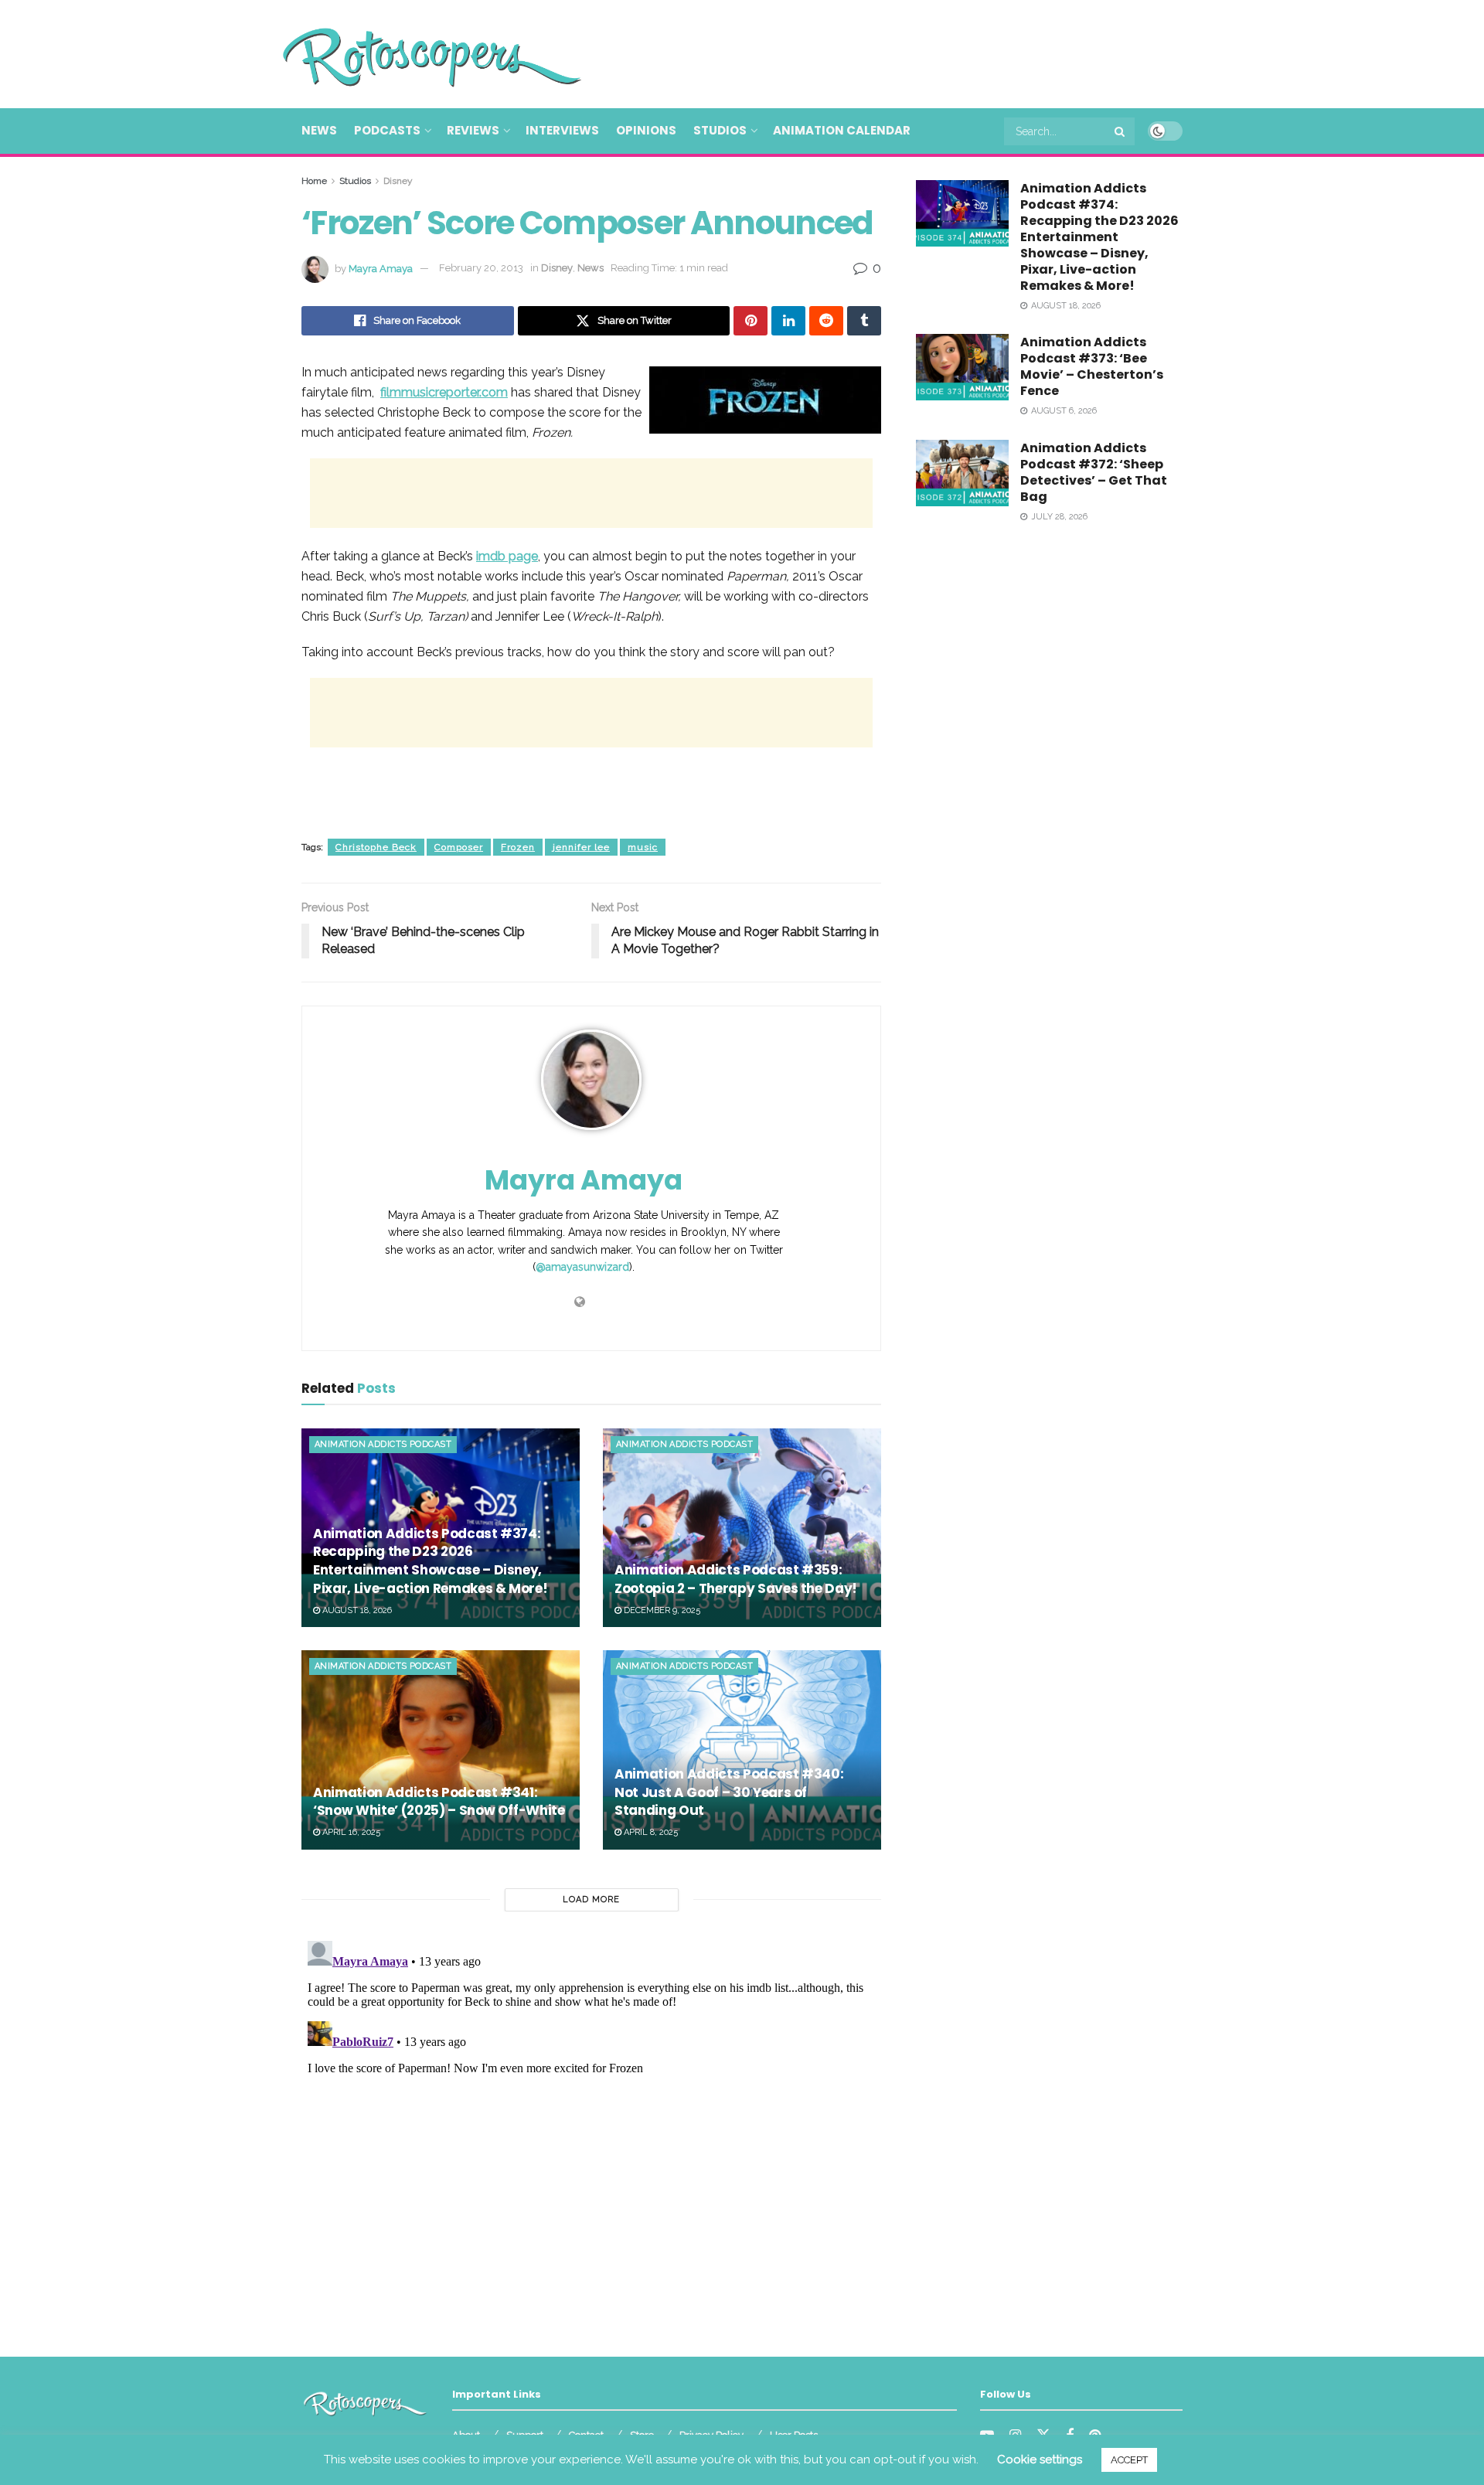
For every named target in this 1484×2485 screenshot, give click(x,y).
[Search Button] (1121, 131)
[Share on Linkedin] (788, 321)
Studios (720, 130)
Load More (591, 1899)
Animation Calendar (842, 130)
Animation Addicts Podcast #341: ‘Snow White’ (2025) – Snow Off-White (439, 1802)
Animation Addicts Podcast (383, 1444)
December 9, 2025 (661, 1610)
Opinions (646, 130)
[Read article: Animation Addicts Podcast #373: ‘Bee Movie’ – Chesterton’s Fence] (962, 367)
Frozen (518, 847)
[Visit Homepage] (410, 54)
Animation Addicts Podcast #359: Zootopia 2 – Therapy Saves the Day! (736, 1579)
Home (314, 181)
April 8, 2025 (650, 1832)
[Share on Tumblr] (864, 321)
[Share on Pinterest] (751, 321)
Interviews (562, 130)
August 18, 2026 (356, 1610)
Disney (398, 181)
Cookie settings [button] (1040, 2459)
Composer (459, 847)
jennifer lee (581, 847)
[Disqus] (591, 2128)
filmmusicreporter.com (444, 392)
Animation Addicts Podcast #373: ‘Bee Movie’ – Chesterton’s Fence (1092, 366)
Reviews (473, 130)
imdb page (507, 556)
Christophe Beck (376, 847)
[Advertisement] (901, 52)
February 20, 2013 (481, 268)
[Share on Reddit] (826, 321)
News (319, 130)
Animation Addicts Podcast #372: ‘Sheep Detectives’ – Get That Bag (1094, 472)
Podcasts (387, 130)
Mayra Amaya (381, 268)
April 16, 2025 (350, 1832)
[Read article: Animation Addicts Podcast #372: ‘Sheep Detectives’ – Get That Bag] (962, 473)
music (643, 847)
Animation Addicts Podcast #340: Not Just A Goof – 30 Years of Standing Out (729, 1792)
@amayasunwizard (582, 1267)
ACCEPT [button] (1129, 2460)
